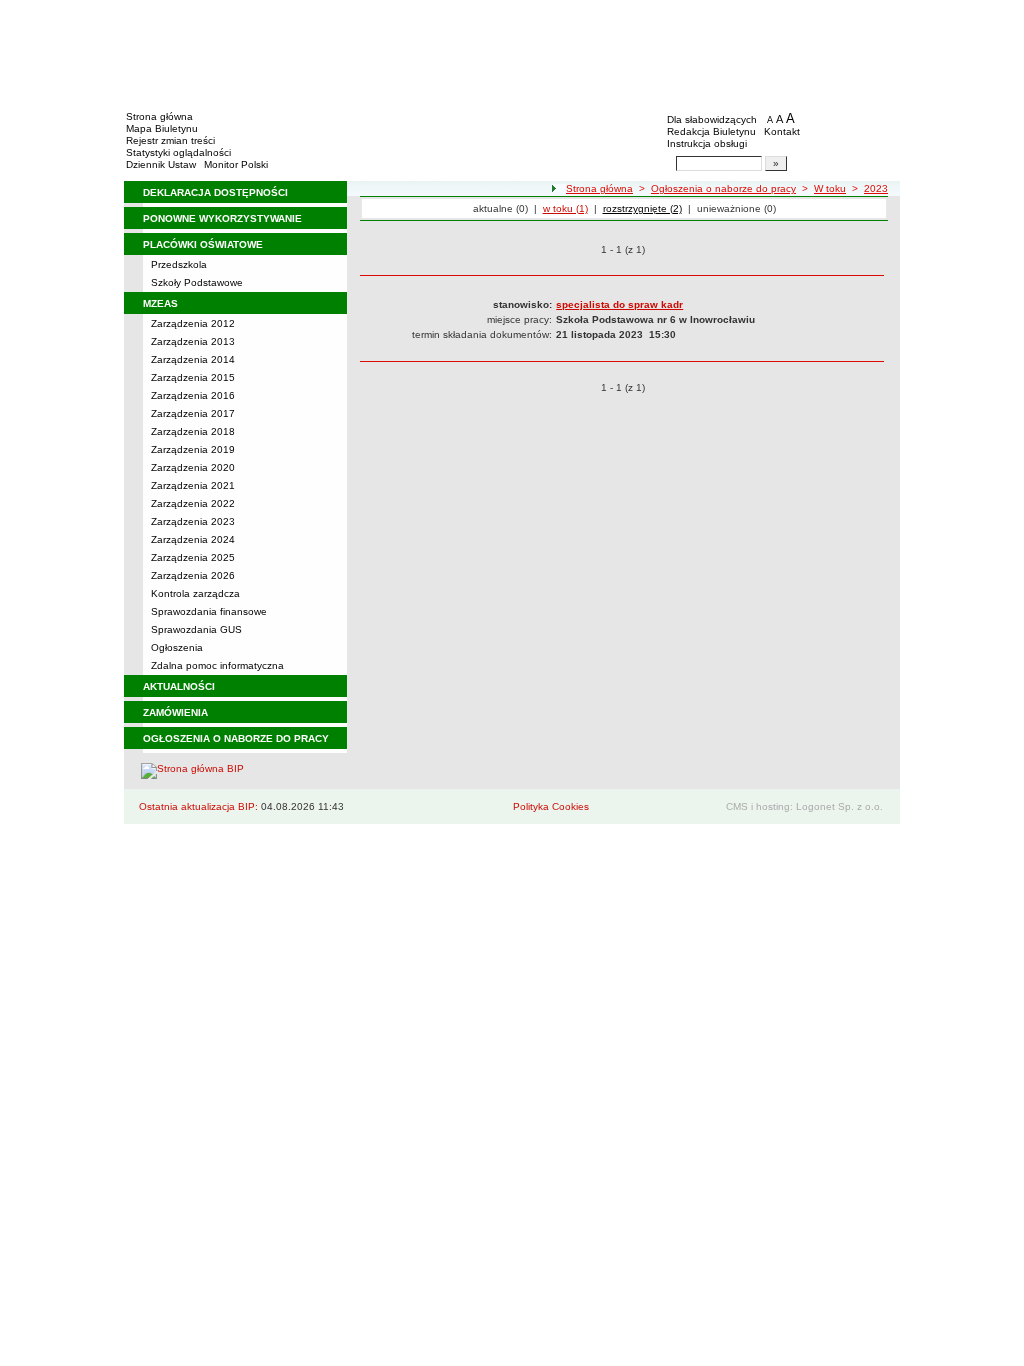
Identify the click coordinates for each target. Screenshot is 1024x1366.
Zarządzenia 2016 (193, 395)
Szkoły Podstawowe (197, 282)
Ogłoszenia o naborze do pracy (723, 188)
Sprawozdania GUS (196, 629)
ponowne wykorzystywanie (222, 218)
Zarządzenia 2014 (193, 359)
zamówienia (175, 712)
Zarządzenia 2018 (193, 431)
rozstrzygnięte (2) (642, 208)
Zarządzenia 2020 (193, 467)
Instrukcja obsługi (707, 143)
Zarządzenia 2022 (193, 503)
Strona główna (159, 116)
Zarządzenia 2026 (193, 575)
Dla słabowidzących (712, 119)
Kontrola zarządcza (195, 593)
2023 (876, 188)
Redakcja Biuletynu (711, 131)
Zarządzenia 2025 (193, 557)
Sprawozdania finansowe (209, 611)
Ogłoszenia (177, 647)
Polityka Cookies (551, 806)
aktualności (179, 686)
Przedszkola (179, 264)
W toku (830, 188)
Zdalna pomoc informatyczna (217, 665)
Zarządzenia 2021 (193, 485)
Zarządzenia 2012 (193, 323)
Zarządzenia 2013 (193, 341)
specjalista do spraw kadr (619, 304)
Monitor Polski (236, 164)
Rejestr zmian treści (170, 140)
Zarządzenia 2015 (193, 377)
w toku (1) (565, 208)
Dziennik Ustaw (161, 164)
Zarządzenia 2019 (193, 449)
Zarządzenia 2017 (193, 413)
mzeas (160, 303)
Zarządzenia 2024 (193, 539)
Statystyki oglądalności (178, 152)
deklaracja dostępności (215, 192)
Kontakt (782, 131)
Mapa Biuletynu (162, 128)
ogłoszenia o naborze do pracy (236, 738)
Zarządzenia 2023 (193, 521)
